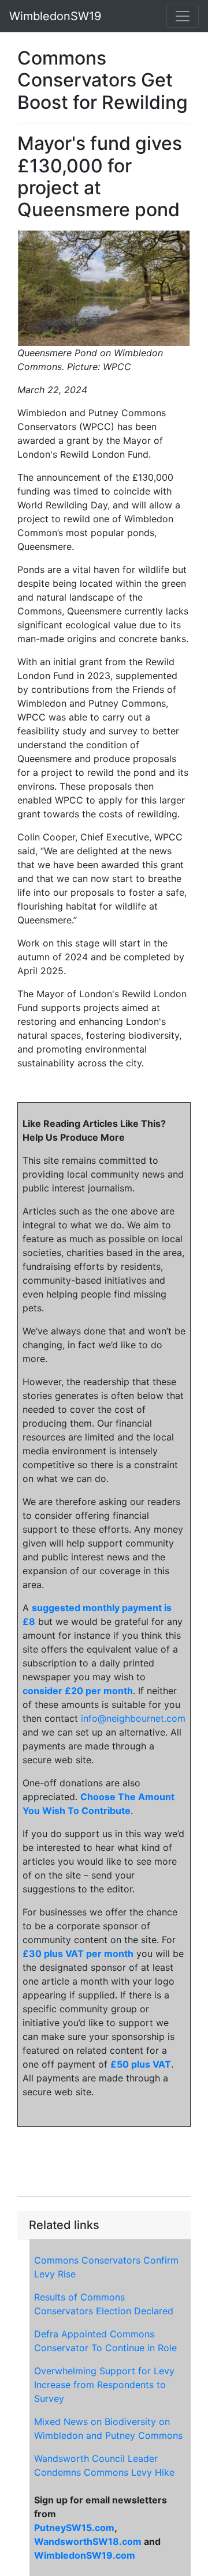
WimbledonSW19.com (85, 2555)
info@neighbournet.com (133, 1718)
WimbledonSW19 (55, 16)
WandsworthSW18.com (88, 2541)
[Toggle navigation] (183, 16)
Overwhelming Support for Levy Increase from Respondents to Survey (104, 2385)
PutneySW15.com (74, 2528)
